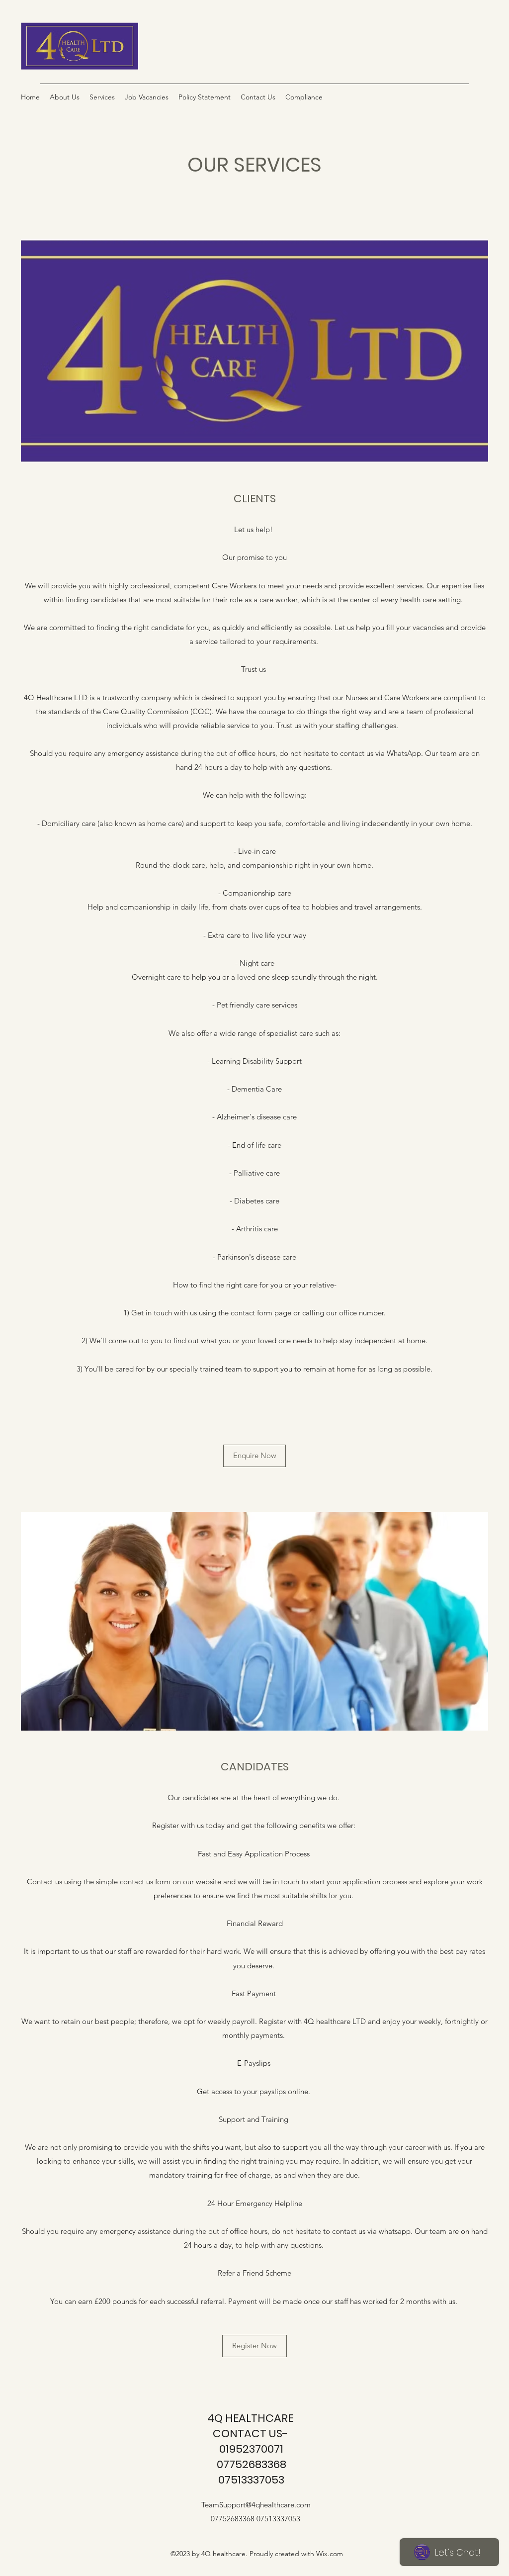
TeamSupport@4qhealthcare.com (256, 2505)
